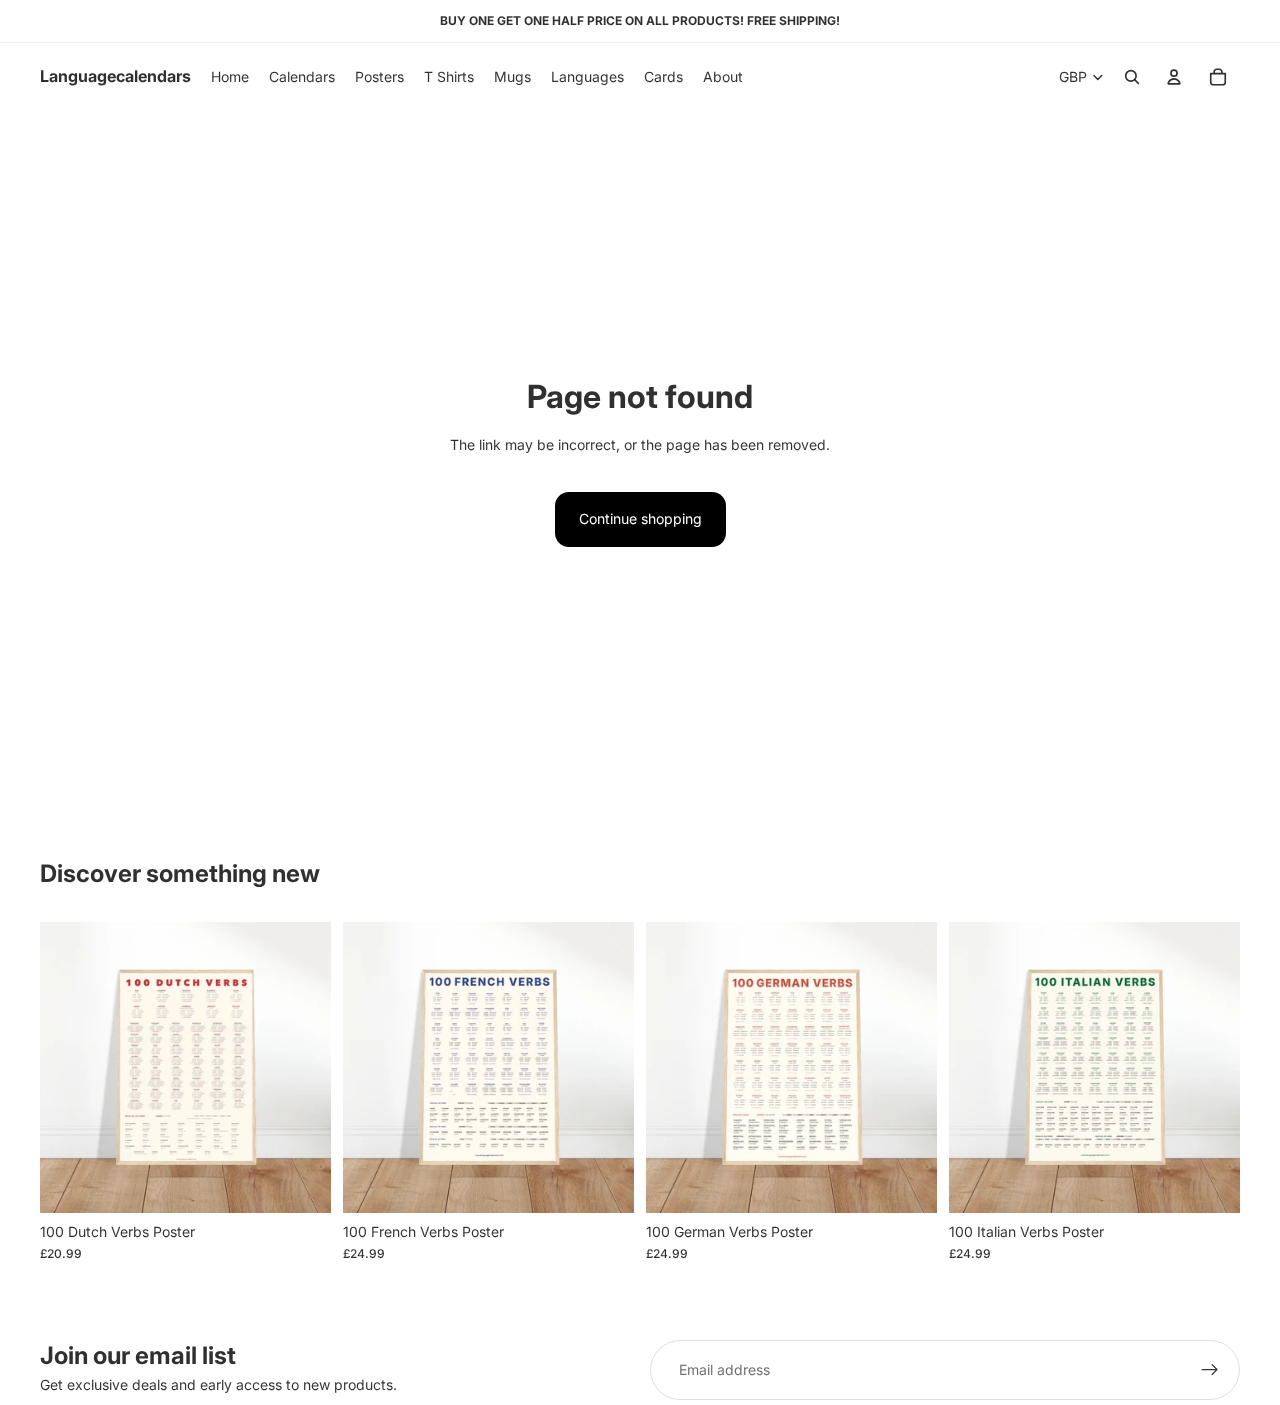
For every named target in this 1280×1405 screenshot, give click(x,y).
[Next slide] (301, 1067)
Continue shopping (640, 518)
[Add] (300, 1182)
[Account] (1174, 77)
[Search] (1132, 77)
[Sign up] (1210, 1370)
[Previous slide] (70, 1067)
